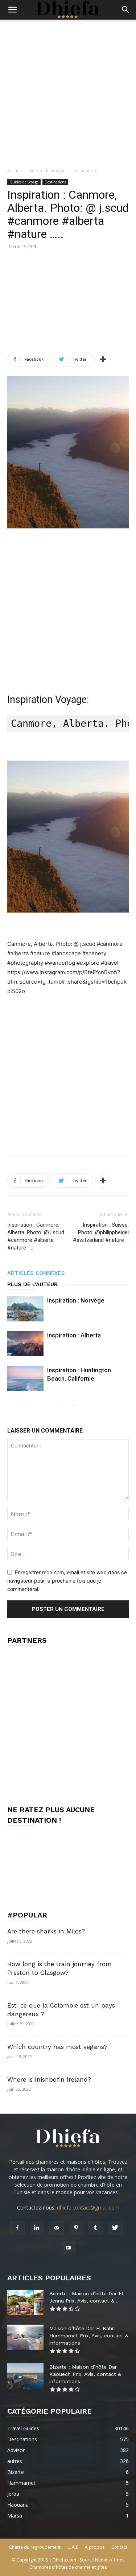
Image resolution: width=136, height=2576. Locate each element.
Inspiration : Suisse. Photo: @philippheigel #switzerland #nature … (101, 1232)
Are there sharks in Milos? (46, 1931)
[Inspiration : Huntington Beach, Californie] (25, 1379)
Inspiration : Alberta (74, 1335)
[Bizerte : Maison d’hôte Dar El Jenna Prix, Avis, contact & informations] (25, 2302)
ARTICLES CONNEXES (36, 1273)
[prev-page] (61, 1406)
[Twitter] (115, 2228)
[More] (103, 359)
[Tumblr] (96, 2228)
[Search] (126, 10)
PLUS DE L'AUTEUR (32, 1284)
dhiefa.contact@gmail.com (88, 2208)
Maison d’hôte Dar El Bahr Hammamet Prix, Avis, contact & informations (89, 2336)
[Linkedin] (37, 2228)
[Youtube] (68, 2248)
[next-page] (73, 1406)
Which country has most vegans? (57, 2047)
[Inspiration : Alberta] (25, 1344)
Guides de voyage (47, 171)
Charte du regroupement (35, 2547)
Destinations (85, 171)
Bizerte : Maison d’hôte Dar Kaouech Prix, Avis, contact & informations (85, 2374)
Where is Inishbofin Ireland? (49, 2079)
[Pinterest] (76, 2228)
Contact (119, 2547)
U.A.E (73, 2547)
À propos (95, 2547)
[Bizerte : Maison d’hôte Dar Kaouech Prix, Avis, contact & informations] (25, 2376)
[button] (12, 10)
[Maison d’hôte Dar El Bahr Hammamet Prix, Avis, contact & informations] (25, 2337)
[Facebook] (17, 2228)
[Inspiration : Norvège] (25, 1309)
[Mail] (57, 2228)
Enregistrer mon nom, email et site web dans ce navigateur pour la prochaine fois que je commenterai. (67, 1580)
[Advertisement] (68, 91)
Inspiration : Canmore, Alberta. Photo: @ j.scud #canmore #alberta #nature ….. (36, 1236)
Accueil (15, 171)
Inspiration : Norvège (76, 1300)
